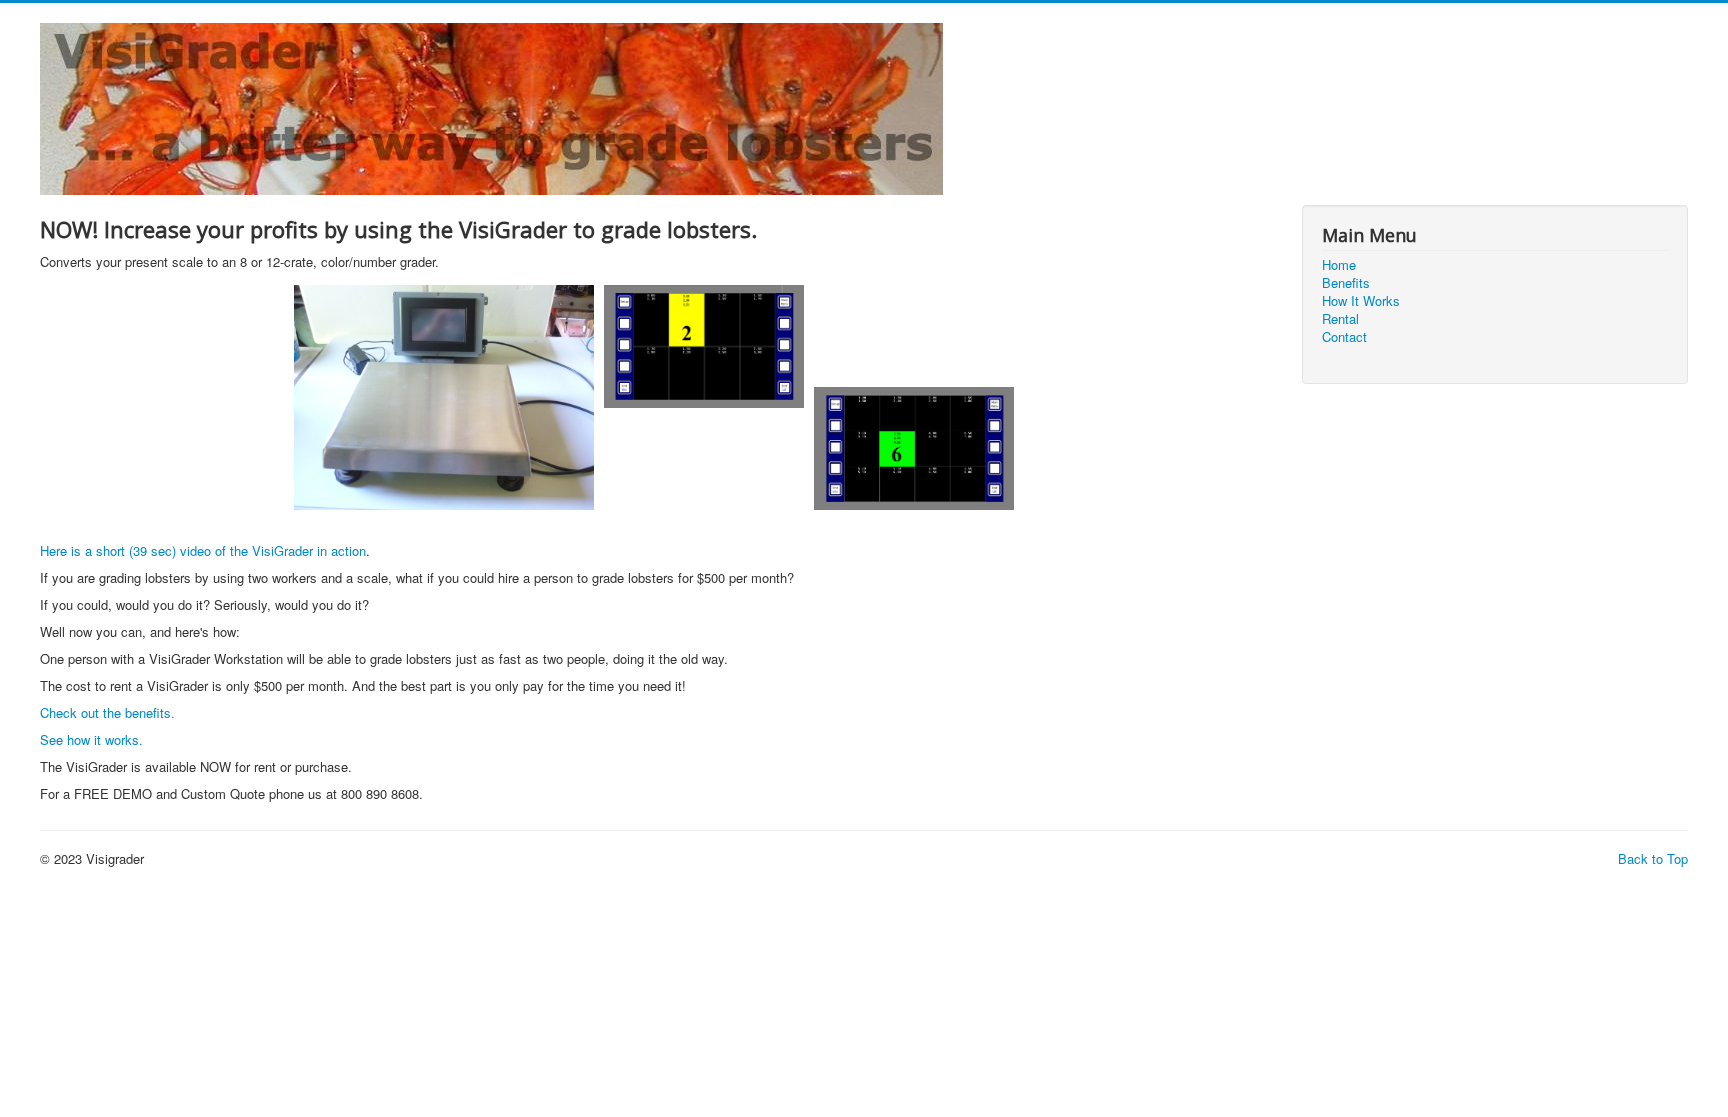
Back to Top (1653, 858)
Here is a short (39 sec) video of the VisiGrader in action (203, 550)
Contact (1344, 337)
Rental (1340, 319)
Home (1339, 265)
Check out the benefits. (107, 712)
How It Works (1361, 301)
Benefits (1346, 283)
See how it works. (91, 739)
